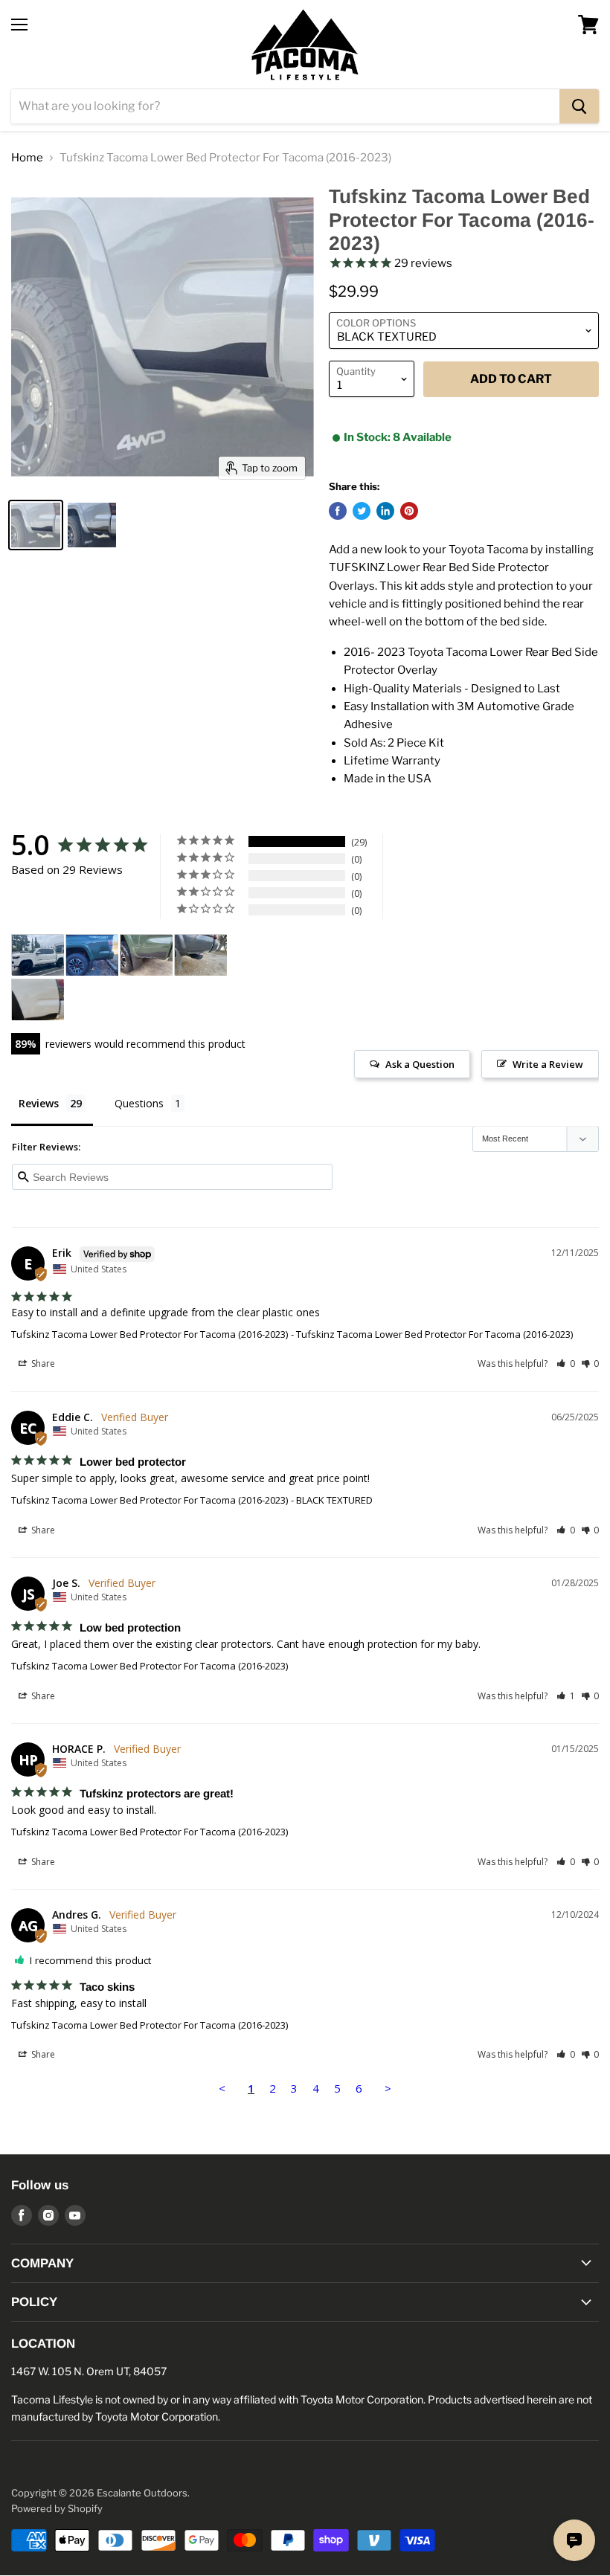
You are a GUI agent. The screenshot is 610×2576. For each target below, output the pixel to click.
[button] (566, 1363)
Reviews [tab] (39, 1103)
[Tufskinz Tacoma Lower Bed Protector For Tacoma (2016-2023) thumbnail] (36, 525)
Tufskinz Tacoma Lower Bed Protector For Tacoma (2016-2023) (150, 1334)
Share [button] (42, 1363)
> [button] (388, 2088)
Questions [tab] (139, 1103)
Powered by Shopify (57, 2508)
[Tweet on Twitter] (362, 511)
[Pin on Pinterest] (409, 511)
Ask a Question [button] (420, 1064)
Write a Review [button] (548, 1064)
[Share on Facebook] (338, 511)
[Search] (579, 106)
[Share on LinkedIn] (385, 511)
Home (27, 158)
